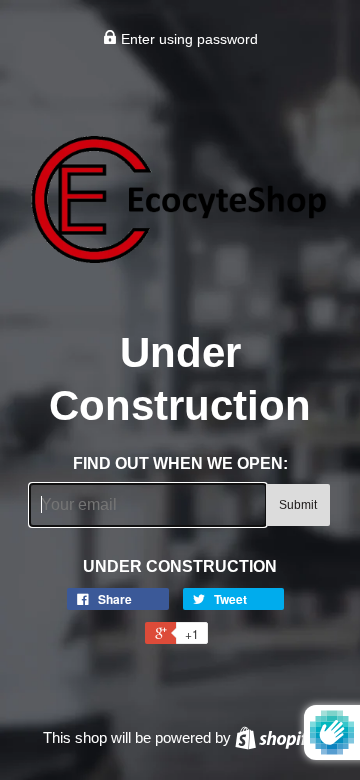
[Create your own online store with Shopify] (276, 737)
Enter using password (187, 39)
